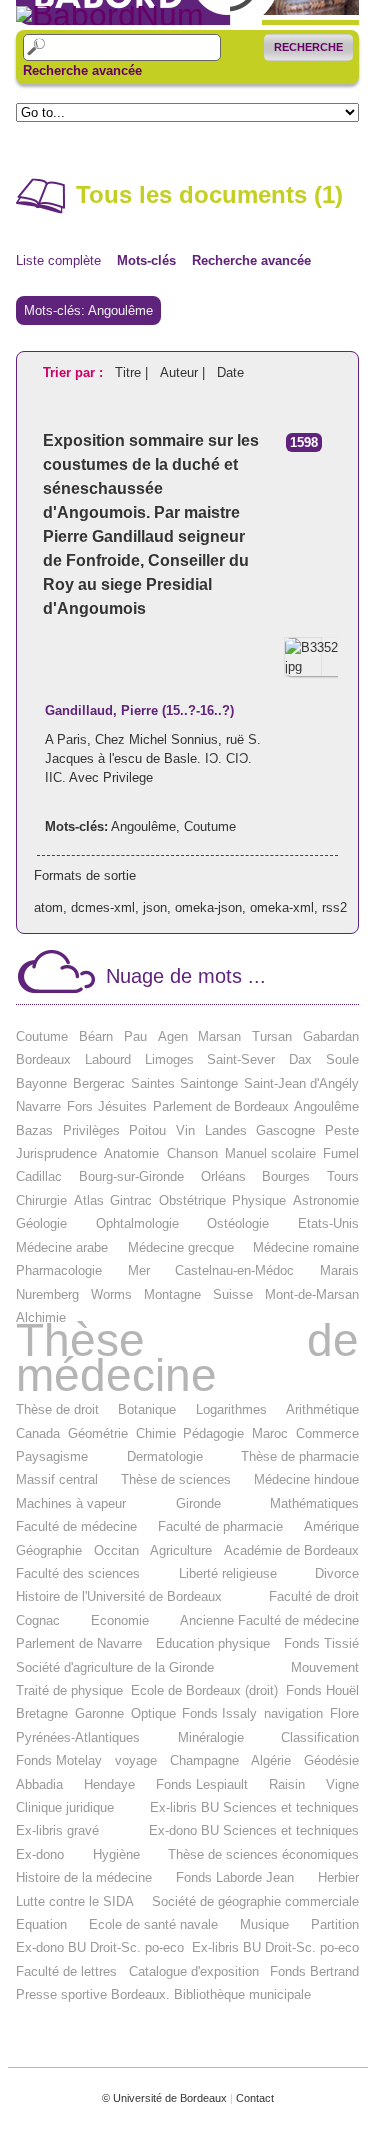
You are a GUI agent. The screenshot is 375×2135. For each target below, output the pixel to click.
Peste (342, 1130)
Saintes (153, 1083)
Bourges (286, 1176)
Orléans (223, 1176)
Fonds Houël (322, 1690)
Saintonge (209, 1083)
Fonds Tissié (321, 1643)
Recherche (308, 47)
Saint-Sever (241, 1059)
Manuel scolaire (270, 1153)
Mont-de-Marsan (312, 1294)
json (155, 907)
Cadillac (39, 1176)
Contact (255, 2098)
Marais (339, 1270)
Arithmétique (322, 1409)
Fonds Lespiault (202, 1784)
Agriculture (181, 1550)
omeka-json (208, 907)
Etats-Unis (328, 1223)
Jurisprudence (56, 1153)
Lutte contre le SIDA (75, 1901)
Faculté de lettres (66, 1971)
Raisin (287, 1784)
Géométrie (98, 1433)
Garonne (99, 1713)
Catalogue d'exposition (194, 1971)
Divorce (337, 1573)
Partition (335, 1924)
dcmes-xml (103, 907)
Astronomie (326, 1200)
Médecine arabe (62, 1247)
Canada (38, 1433)
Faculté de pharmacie (220, 1526)
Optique (153, 1713)
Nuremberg (47, 1294)
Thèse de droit (57, 1409)
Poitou (147, 1130)
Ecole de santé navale (153, 1924)
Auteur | (184, 372)
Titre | (133, 372)
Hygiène (116, 1854)
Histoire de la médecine (84, 1877)
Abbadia (39, 1784)
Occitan (116, 1550)
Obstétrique (192, 1200)
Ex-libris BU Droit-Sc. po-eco (275, 1947)
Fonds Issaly (219, 1713)
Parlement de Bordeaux (221, 1106)
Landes (226, 1130)
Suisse (233, 1294)
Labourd (108, 1059)
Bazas (34, 1130)
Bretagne (42, 1713)
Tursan (272, 1036)
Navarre (38, 1106)
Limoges (169, 1059)
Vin (185, 1130)
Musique (264, 1924)
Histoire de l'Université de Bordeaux (119, 1596)
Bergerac (99, 1083)
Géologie (41, 1223)
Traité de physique (69, 1690)
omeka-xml (282, 907)
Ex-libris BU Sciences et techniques (254, 1807)
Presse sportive (61, 1994)
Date (230, 372)
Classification (320, 1737)
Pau (135, 1036)
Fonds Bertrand (314, 1971)
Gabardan (331, 1036)
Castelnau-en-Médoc (234, 1270)
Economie (120, 1620)
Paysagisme (52, 1456)
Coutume (210, 826)
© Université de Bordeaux (164, 2098)
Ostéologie (238, 1223)
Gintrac (131, 1200)
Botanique (147, 1409)
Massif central (57, 1479)
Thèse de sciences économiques (263, 1854)
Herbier (338, 1877)
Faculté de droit (314, 1596)
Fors (80, 1106)
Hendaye (109, 1784)
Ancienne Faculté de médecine (269, 1620)
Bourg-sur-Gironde (131, 1176)
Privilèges (91, 1130)
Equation (41, 1924)
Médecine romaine (306, 1247)
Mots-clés (146, 260)
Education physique (213, 1643)
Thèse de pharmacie (300, 1456)
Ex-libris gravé (57, 1830)
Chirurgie (41, 1200)
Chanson (192, 1153)
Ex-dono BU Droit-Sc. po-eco (100, 1947)
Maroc (270, 1433)
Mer (139, 1270)
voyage (136, 1760)
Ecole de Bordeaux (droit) (204, 1690)
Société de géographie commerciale (255, 1901)
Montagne (172, 1294)
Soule (342, 1059)
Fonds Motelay (59, 1760)
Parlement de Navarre (79, 1643)
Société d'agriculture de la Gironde (115, 1667)
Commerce (327, 1433)
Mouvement (325, 1667)
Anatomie (131, 1153)
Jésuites (122, 1106)
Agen (173, 1036)
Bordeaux (43, 1059)
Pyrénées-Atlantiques (78, 1737)
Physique (259, 1200)
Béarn (96, 1036)
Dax (300, 1059)
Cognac (38, 1620)
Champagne (204, 1760)
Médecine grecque (181, 1247)
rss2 (334, 907)
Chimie (156, 1433)
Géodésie (331, 1760)
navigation (293, 1713)
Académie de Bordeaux (291, 1550)
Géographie (49, 1550)
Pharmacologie (59, 1270)
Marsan (219, 1036)
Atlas (89, 1200)
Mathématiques (314, 1503)
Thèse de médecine (187, 1357)
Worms (111, 1294)
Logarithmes (231, 1409)
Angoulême (143, 826)
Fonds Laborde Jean (235, 1877)
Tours (343, 1176)
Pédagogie (213, 1433)
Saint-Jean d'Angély (301, 1083)
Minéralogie (211, 1737)
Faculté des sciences (78, 1573)
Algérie (271, 1760)
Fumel (341, 1153)
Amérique (331, 1526)
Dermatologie (165, 1456)
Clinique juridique (65, 1807)
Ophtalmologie (137, 1223)
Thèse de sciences (176, 1479)
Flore (344, 1713)
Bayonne (41, 1083)
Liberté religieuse (228, 1573)
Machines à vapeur (71, 1503)
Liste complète (58, 260)
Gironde (198, 1503)
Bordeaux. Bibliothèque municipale (211, 1994)
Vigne (342, 1784)
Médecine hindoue (306, 1479)
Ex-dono (40, 1854)
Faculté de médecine (76, 1526)
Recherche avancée (82, 71)
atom (48, 907)
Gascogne (285, 1130)
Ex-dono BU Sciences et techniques (254, 1830)
